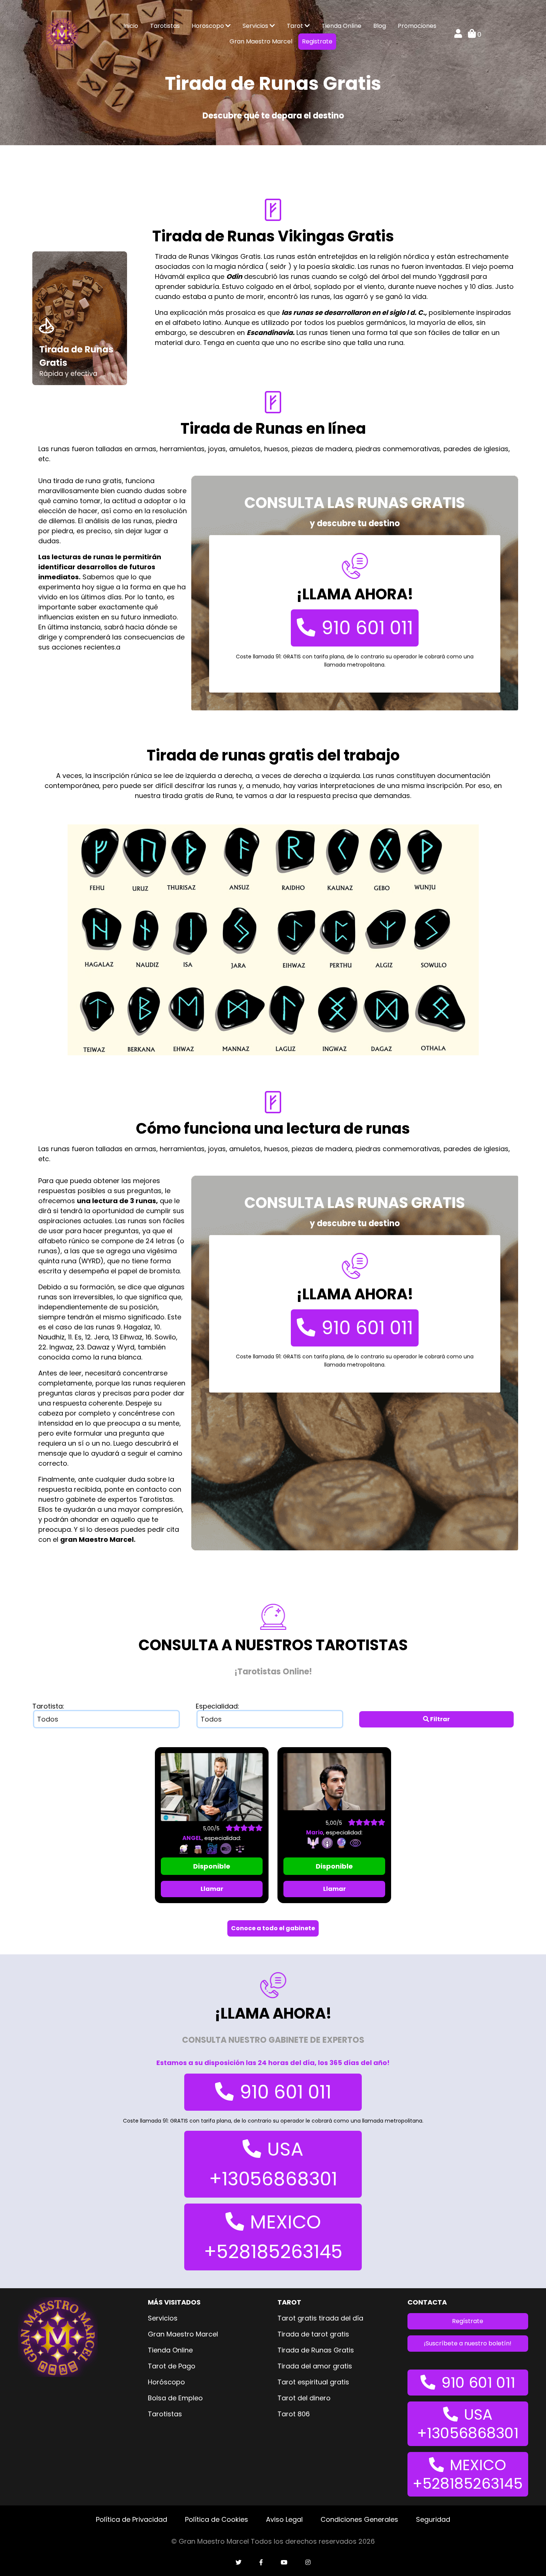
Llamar (212, 1889)
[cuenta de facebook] (261, 2563)
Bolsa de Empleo (175, 2398)
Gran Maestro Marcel (261, 41)
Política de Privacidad (131, 2519)
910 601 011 (367, 628)
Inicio (131, 26)
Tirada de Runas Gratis (316, 2350)
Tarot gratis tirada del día (320, 2318)
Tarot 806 (294, 2414)
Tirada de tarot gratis (313, 2334)
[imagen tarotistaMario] (334, 1781)
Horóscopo (166, 2382)
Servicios (256, 26)
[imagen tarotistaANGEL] (212, 1787)
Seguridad (433, 2519)
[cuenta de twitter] (238, 2563)
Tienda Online (342, 26)
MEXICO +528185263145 (273, 2237)
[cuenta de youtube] (284, 2563)
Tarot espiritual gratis (313, 2382)
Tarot (296, 26)
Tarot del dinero (304, 2398)
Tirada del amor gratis (315, 2366)
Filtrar (439, 1719)
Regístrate (468, 2321)
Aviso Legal (284, 2519)
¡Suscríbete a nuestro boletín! (468, 2343)
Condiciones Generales (359, 2519)
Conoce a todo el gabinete (273, 1928)
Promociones (417, 26)
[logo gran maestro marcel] (62, 34)
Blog (380, 26)
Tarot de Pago (172, 2366)
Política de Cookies (217, 2519)
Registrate (317, 41)
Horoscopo (209, 26)
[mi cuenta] (458, 34)
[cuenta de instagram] (308, 2563)
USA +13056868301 (273, 2164)
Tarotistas (165, 26)
